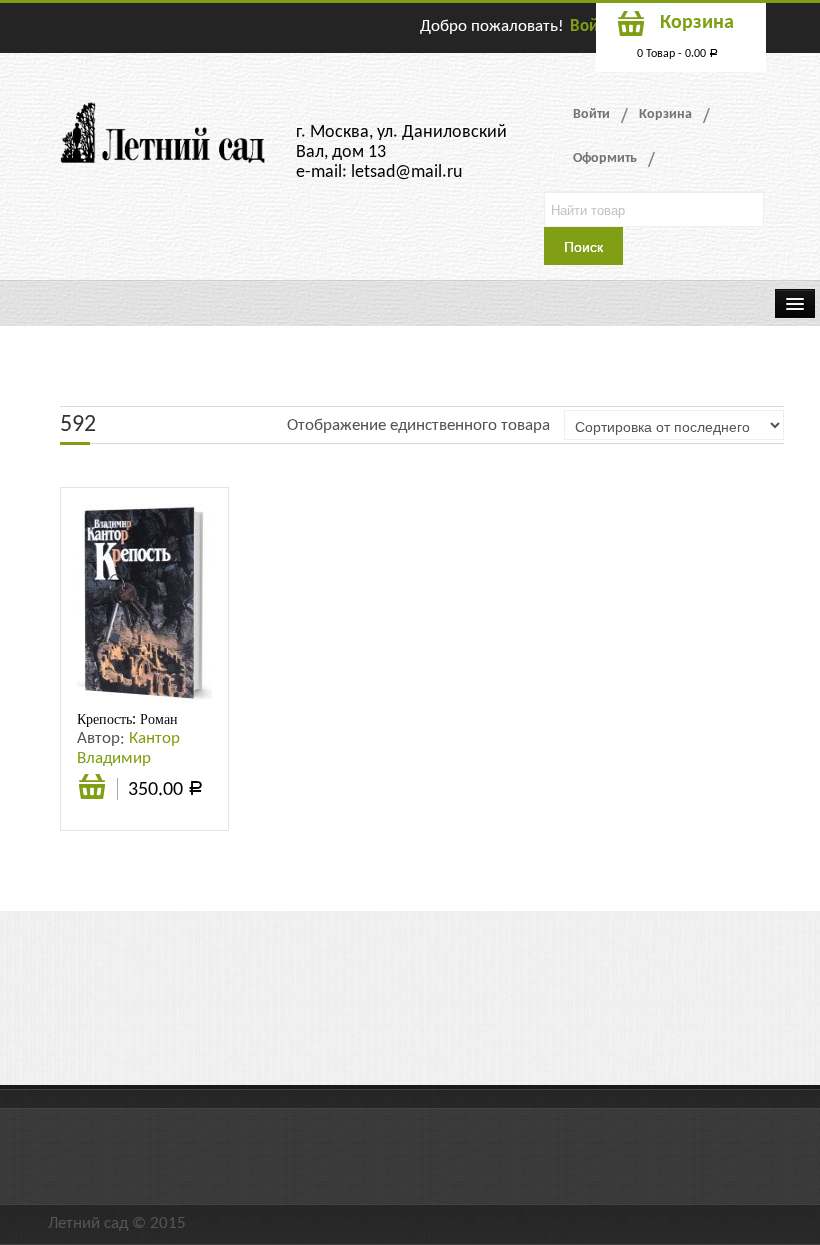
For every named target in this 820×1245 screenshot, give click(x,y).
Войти (592, 26)
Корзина (665, 114)
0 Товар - (677, 54)
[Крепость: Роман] (144, 603)
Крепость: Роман (127, 719)
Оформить (605, 158)
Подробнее (92, 789)
